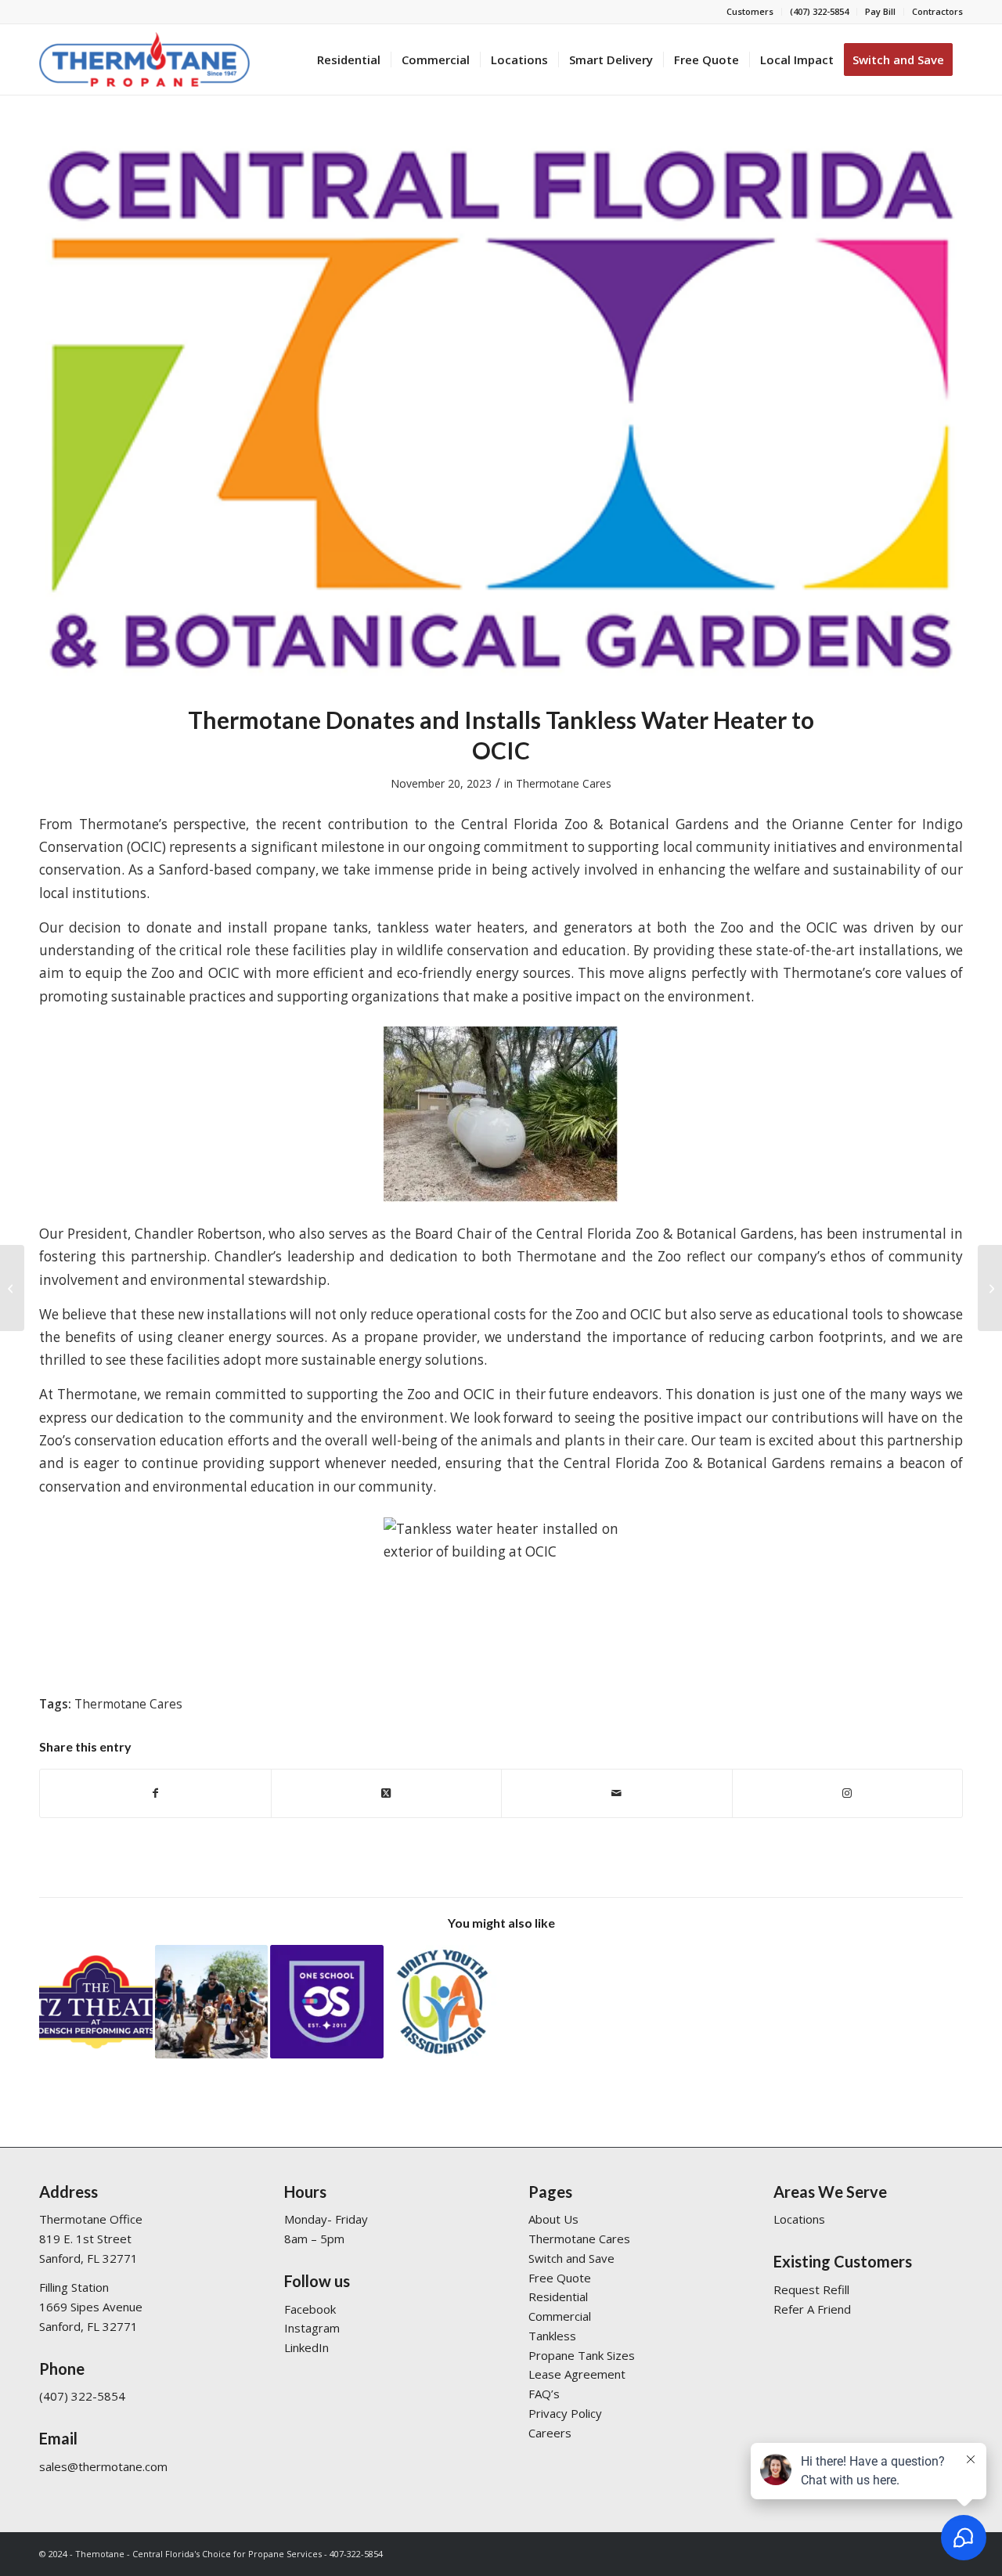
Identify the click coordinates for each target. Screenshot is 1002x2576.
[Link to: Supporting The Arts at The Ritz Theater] (96, 2002)
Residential (558, 2296)
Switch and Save (571, 2258)
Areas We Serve (830, 2192)
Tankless (552, 2336)
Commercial (560, 2316)
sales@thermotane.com (103, 2466)
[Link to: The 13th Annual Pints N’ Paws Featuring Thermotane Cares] (212, 2002)
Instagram (312, 2328)
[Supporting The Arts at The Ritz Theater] (12, 1288)
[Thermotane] (144, 60)
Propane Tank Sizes (582, 2355)
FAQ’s (544, 2394)
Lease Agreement (577, 2374)
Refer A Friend (812, 2309)
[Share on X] (387, 1793)
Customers (750, 11)
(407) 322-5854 (819, 11)
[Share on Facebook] (155, 1793)
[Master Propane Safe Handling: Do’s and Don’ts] (990, 1288)
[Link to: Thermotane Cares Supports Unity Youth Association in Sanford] (443, 2002)
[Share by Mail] (617, 1793)
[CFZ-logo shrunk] (501, 409)
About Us (553, 2219)
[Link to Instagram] (848, 1793)
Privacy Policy (565, 2413)
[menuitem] (750, 12)
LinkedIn (306, 2347)
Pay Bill (880, 11)
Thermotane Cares (564, 783)
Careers (550, 2433)
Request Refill (811, 2289)
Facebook (310, 2309)
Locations (799, 2219)
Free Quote (560, 2278)
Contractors (937, 11)
